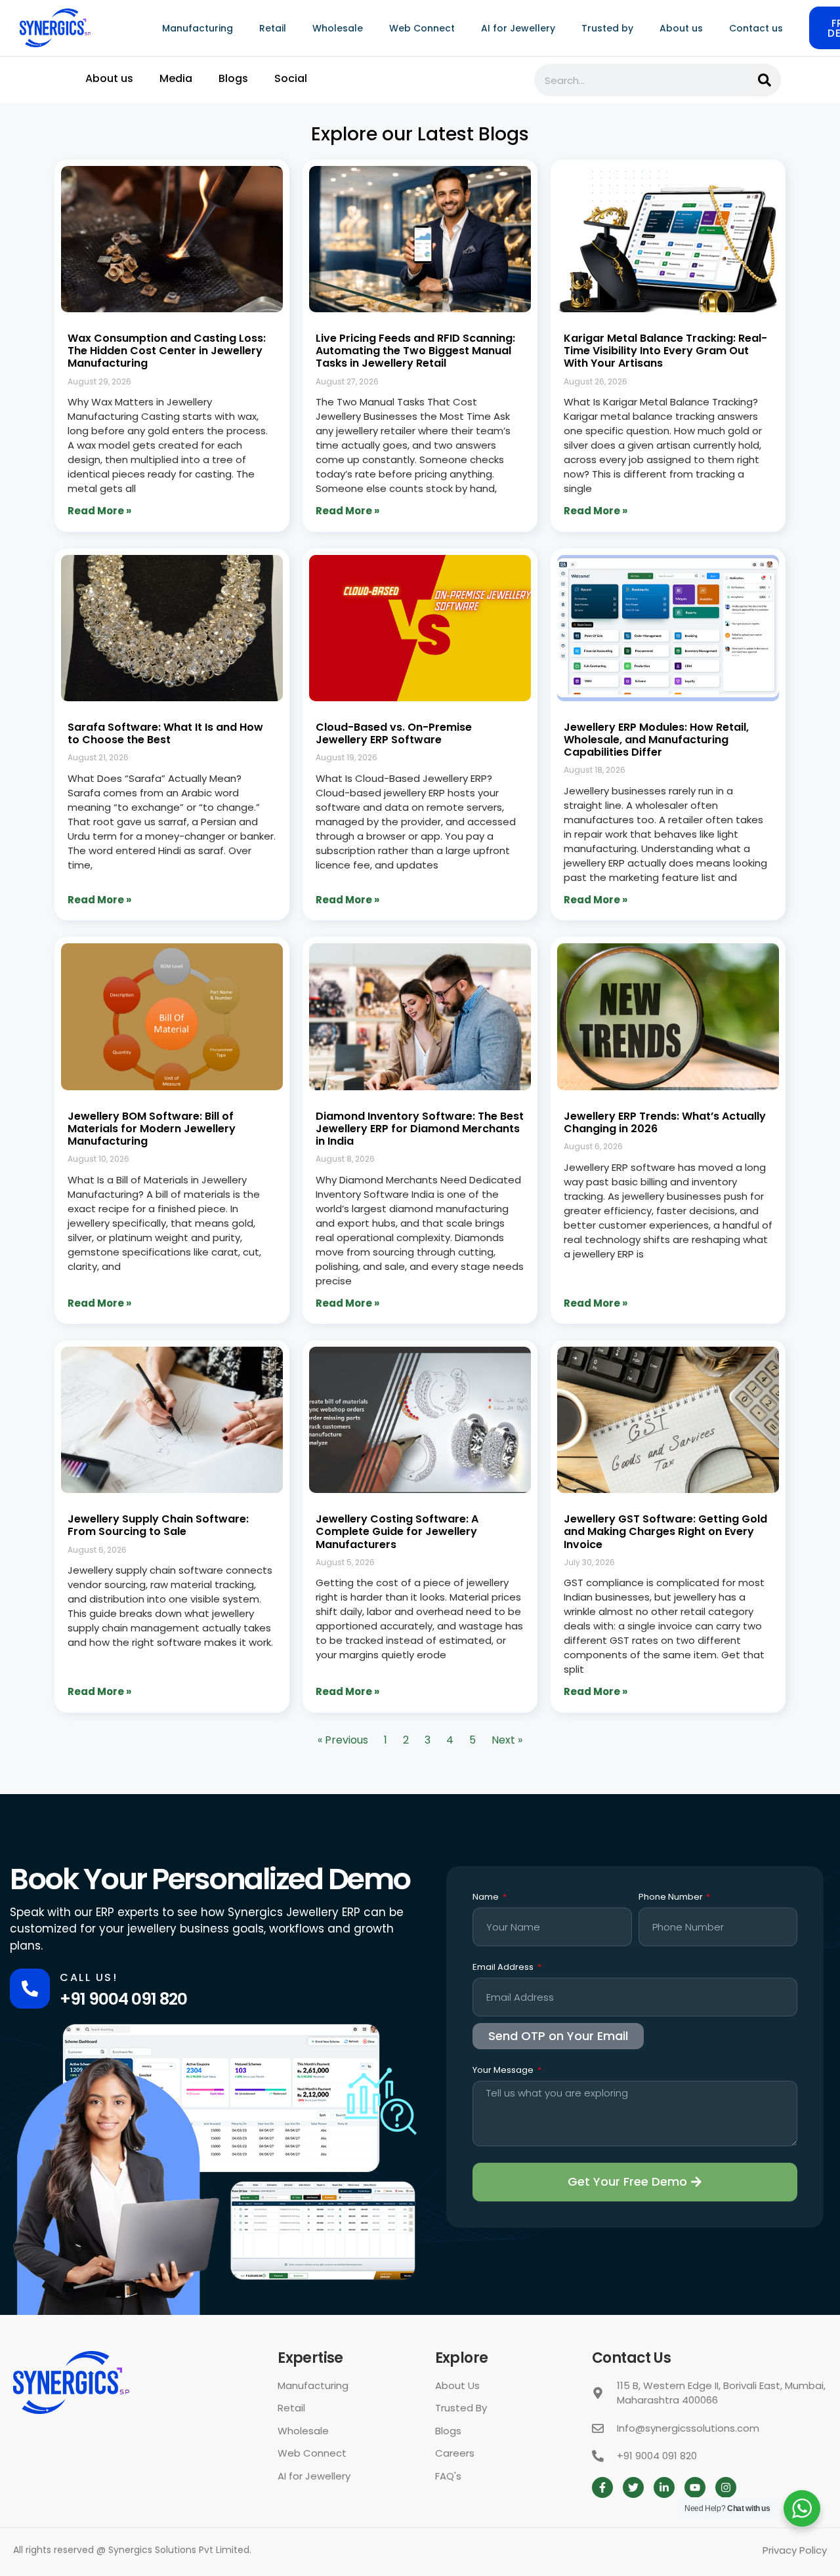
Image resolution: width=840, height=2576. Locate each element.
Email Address (504, 1968)
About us (681, 28)
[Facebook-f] (602, 2487)
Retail (273, 28)
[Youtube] (695, 2487)
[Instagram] (726, 2487)
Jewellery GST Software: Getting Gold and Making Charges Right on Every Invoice (665, 1531)
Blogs (233, 78)
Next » (507, 1740)
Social (291, 78)
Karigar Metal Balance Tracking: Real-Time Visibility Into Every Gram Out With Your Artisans (665, 351)
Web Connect (422, 28)
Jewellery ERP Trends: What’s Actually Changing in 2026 (665, 1122)
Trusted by (607, 28)
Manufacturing (198, 28)
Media (176, 78)
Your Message (504, 2071)
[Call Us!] (30, 1989)
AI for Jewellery (518, 28)
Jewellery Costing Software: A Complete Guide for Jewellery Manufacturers (397, 1531)
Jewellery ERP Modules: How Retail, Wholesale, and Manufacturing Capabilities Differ (656, 740)
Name (487, 1898)
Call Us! (89, 1977)
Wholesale (338, 28)
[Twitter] (633, 2487)
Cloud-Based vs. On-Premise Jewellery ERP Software (394, 733)
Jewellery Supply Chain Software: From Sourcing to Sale (158, 1525)
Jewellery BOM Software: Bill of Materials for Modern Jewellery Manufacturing (152, 1129)
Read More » (99, 511)
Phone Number (672, 1898)
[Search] (765, 80)
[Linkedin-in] (664, 2487)
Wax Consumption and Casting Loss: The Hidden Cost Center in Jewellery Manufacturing (167, 351)
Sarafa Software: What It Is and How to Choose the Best (165, 733)
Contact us (756, 28)
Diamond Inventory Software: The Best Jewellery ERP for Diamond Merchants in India (420, 1129)
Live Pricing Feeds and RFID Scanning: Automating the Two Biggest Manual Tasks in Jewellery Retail (415, 351)
